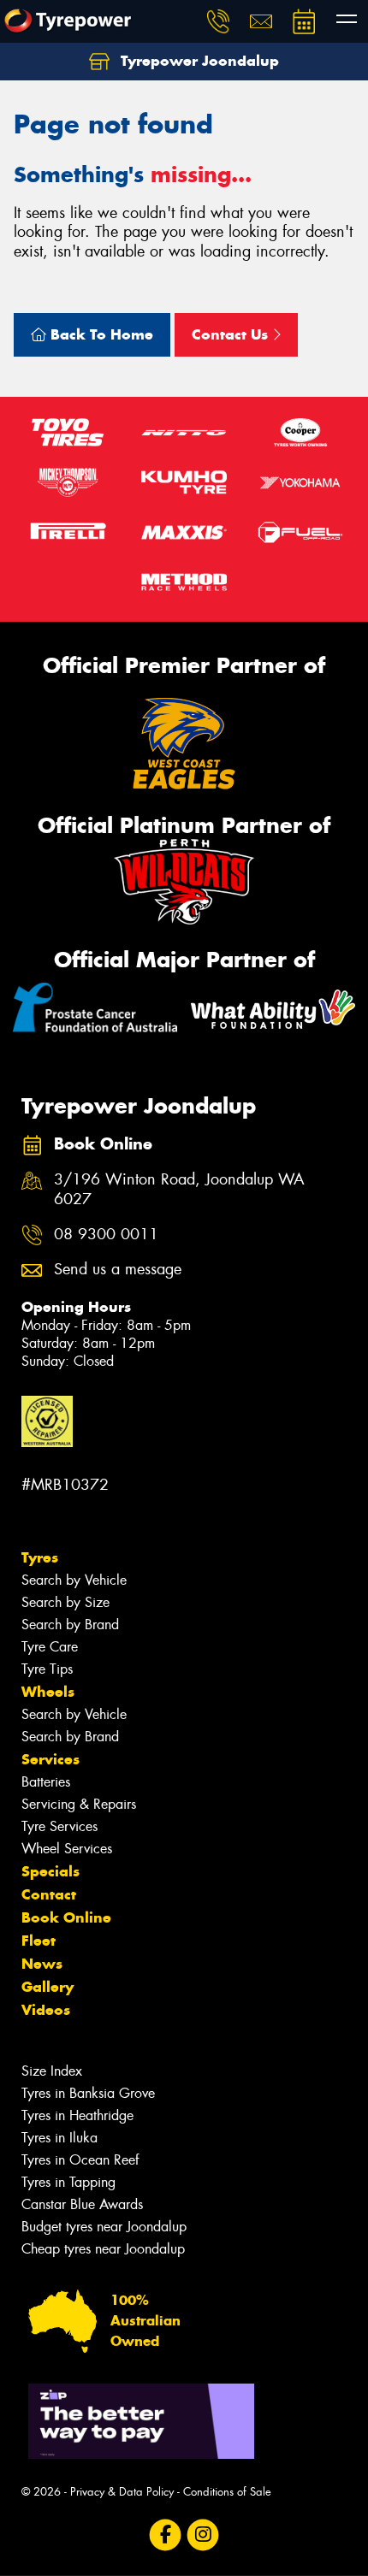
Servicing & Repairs (79, 1804)
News (42, 1964)
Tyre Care (50, 1647)
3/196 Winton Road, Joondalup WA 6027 (179, 1190)
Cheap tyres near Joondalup (103, 2249)
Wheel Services (67, 1849)
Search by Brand (70, 1625)
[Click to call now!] (218, 21)
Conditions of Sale (227, 2492)
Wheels (48, 1692)
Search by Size (65, 1602)
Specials (50, 1871)
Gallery (47, 1987)
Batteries (46, 1782)
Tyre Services (59, 1826)
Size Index (52, 2071)
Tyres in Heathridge (77, 2115)
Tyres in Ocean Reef (80, 2160)
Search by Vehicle (74, 1580)
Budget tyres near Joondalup (104, 2227)
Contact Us (232, 334)
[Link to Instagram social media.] (203, 2535)
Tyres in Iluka (59, 2138)
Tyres (40, 1557)
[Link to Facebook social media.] (166, 2535)
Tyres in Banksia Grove (88, 2093)
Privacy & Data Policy (122, 2492)
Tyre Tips (47, 1669)
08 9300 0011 (106, 1235)
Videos (46, 2010)
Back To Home (100, 334)
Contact (49, 1894)
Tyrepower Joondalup (198, 61)
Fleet (39, 1941)
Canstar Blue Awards (82, 2204)
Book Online (66, 1917)
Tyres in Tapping (68, 2182)
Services (50, 1759)
